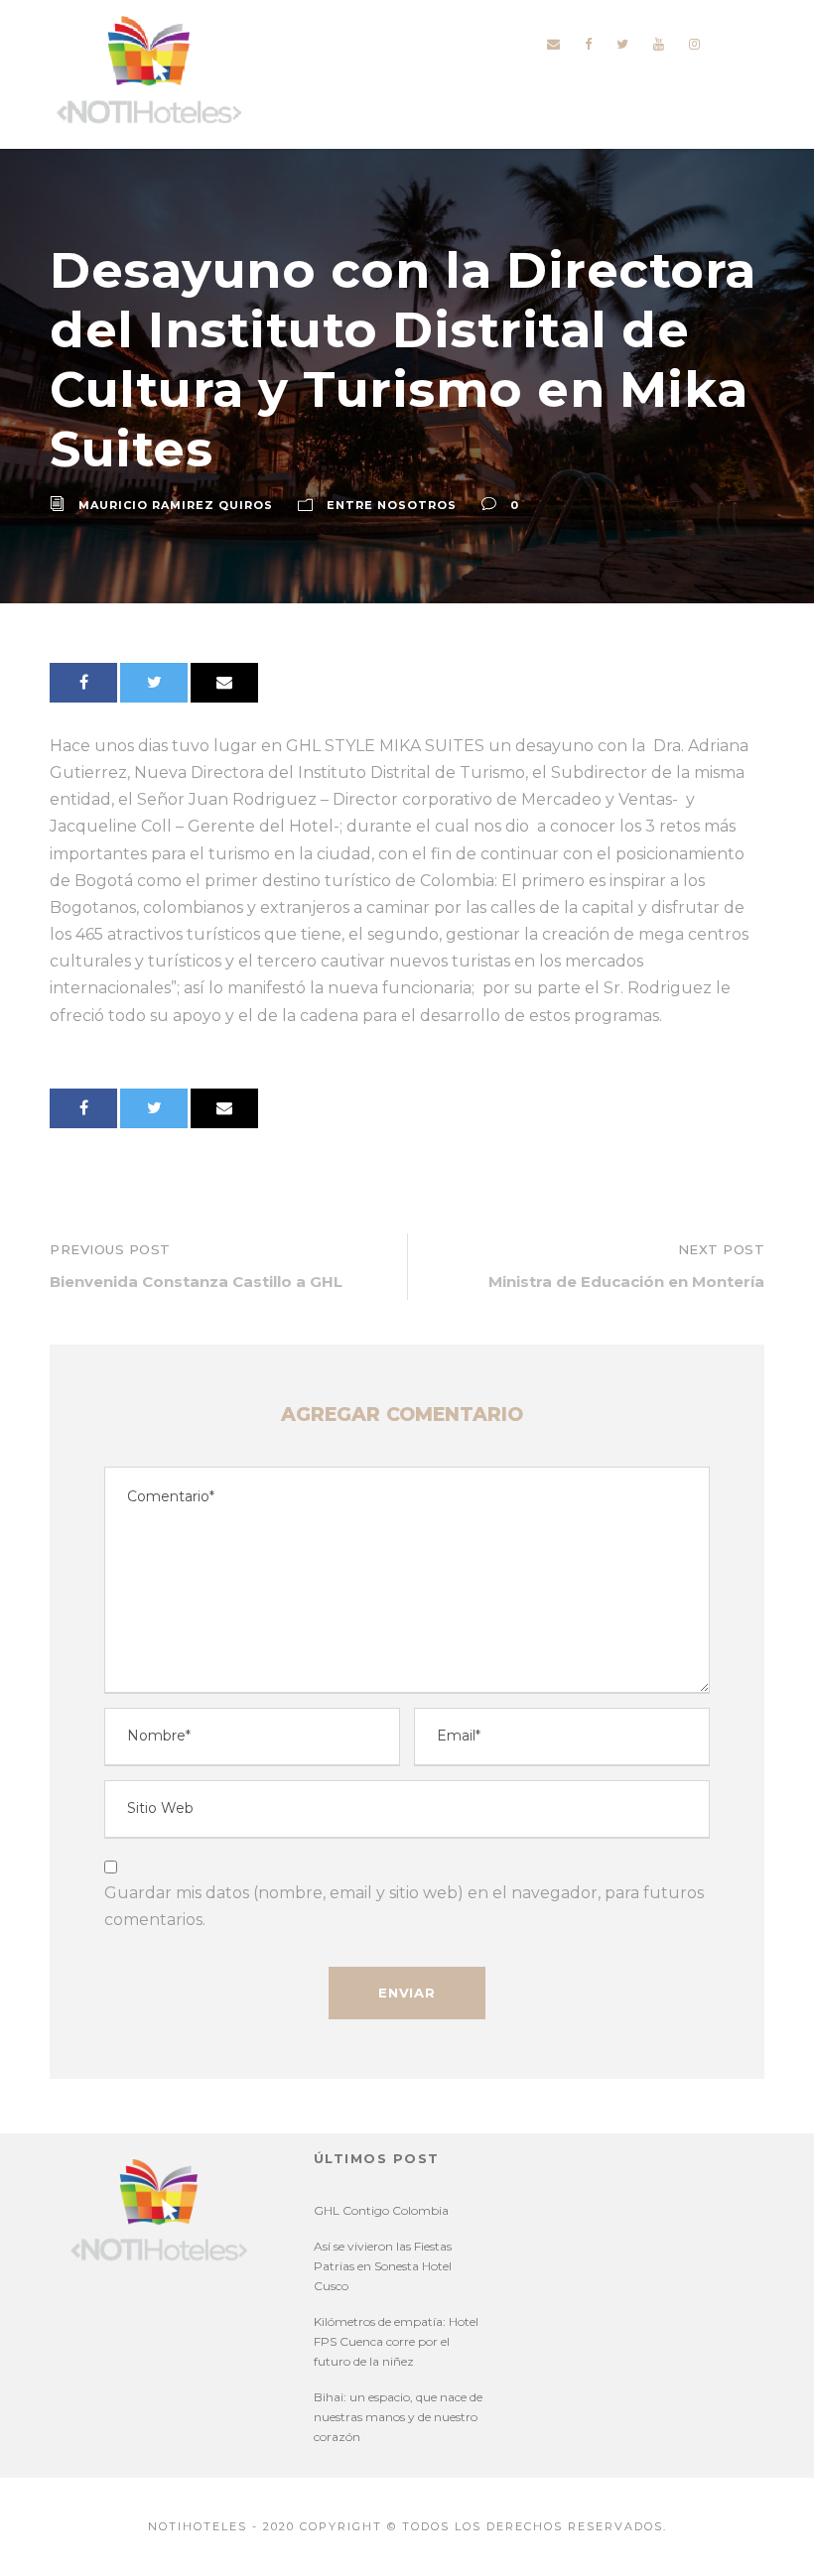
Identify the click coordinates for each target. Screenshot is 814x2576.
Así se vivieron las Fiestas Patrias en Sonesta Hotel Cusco (383, 2266)
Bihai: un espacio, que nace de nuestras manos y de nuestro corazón (398, 2417)
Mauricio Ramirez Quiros (176, 505)
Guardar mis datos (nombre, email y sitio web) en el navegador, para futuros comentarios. (404, 1906)
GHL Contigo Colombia (381, 2210)
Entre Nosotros (392, 505)
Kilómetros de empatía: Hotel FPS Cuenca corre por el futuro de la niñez (396, 2341)
